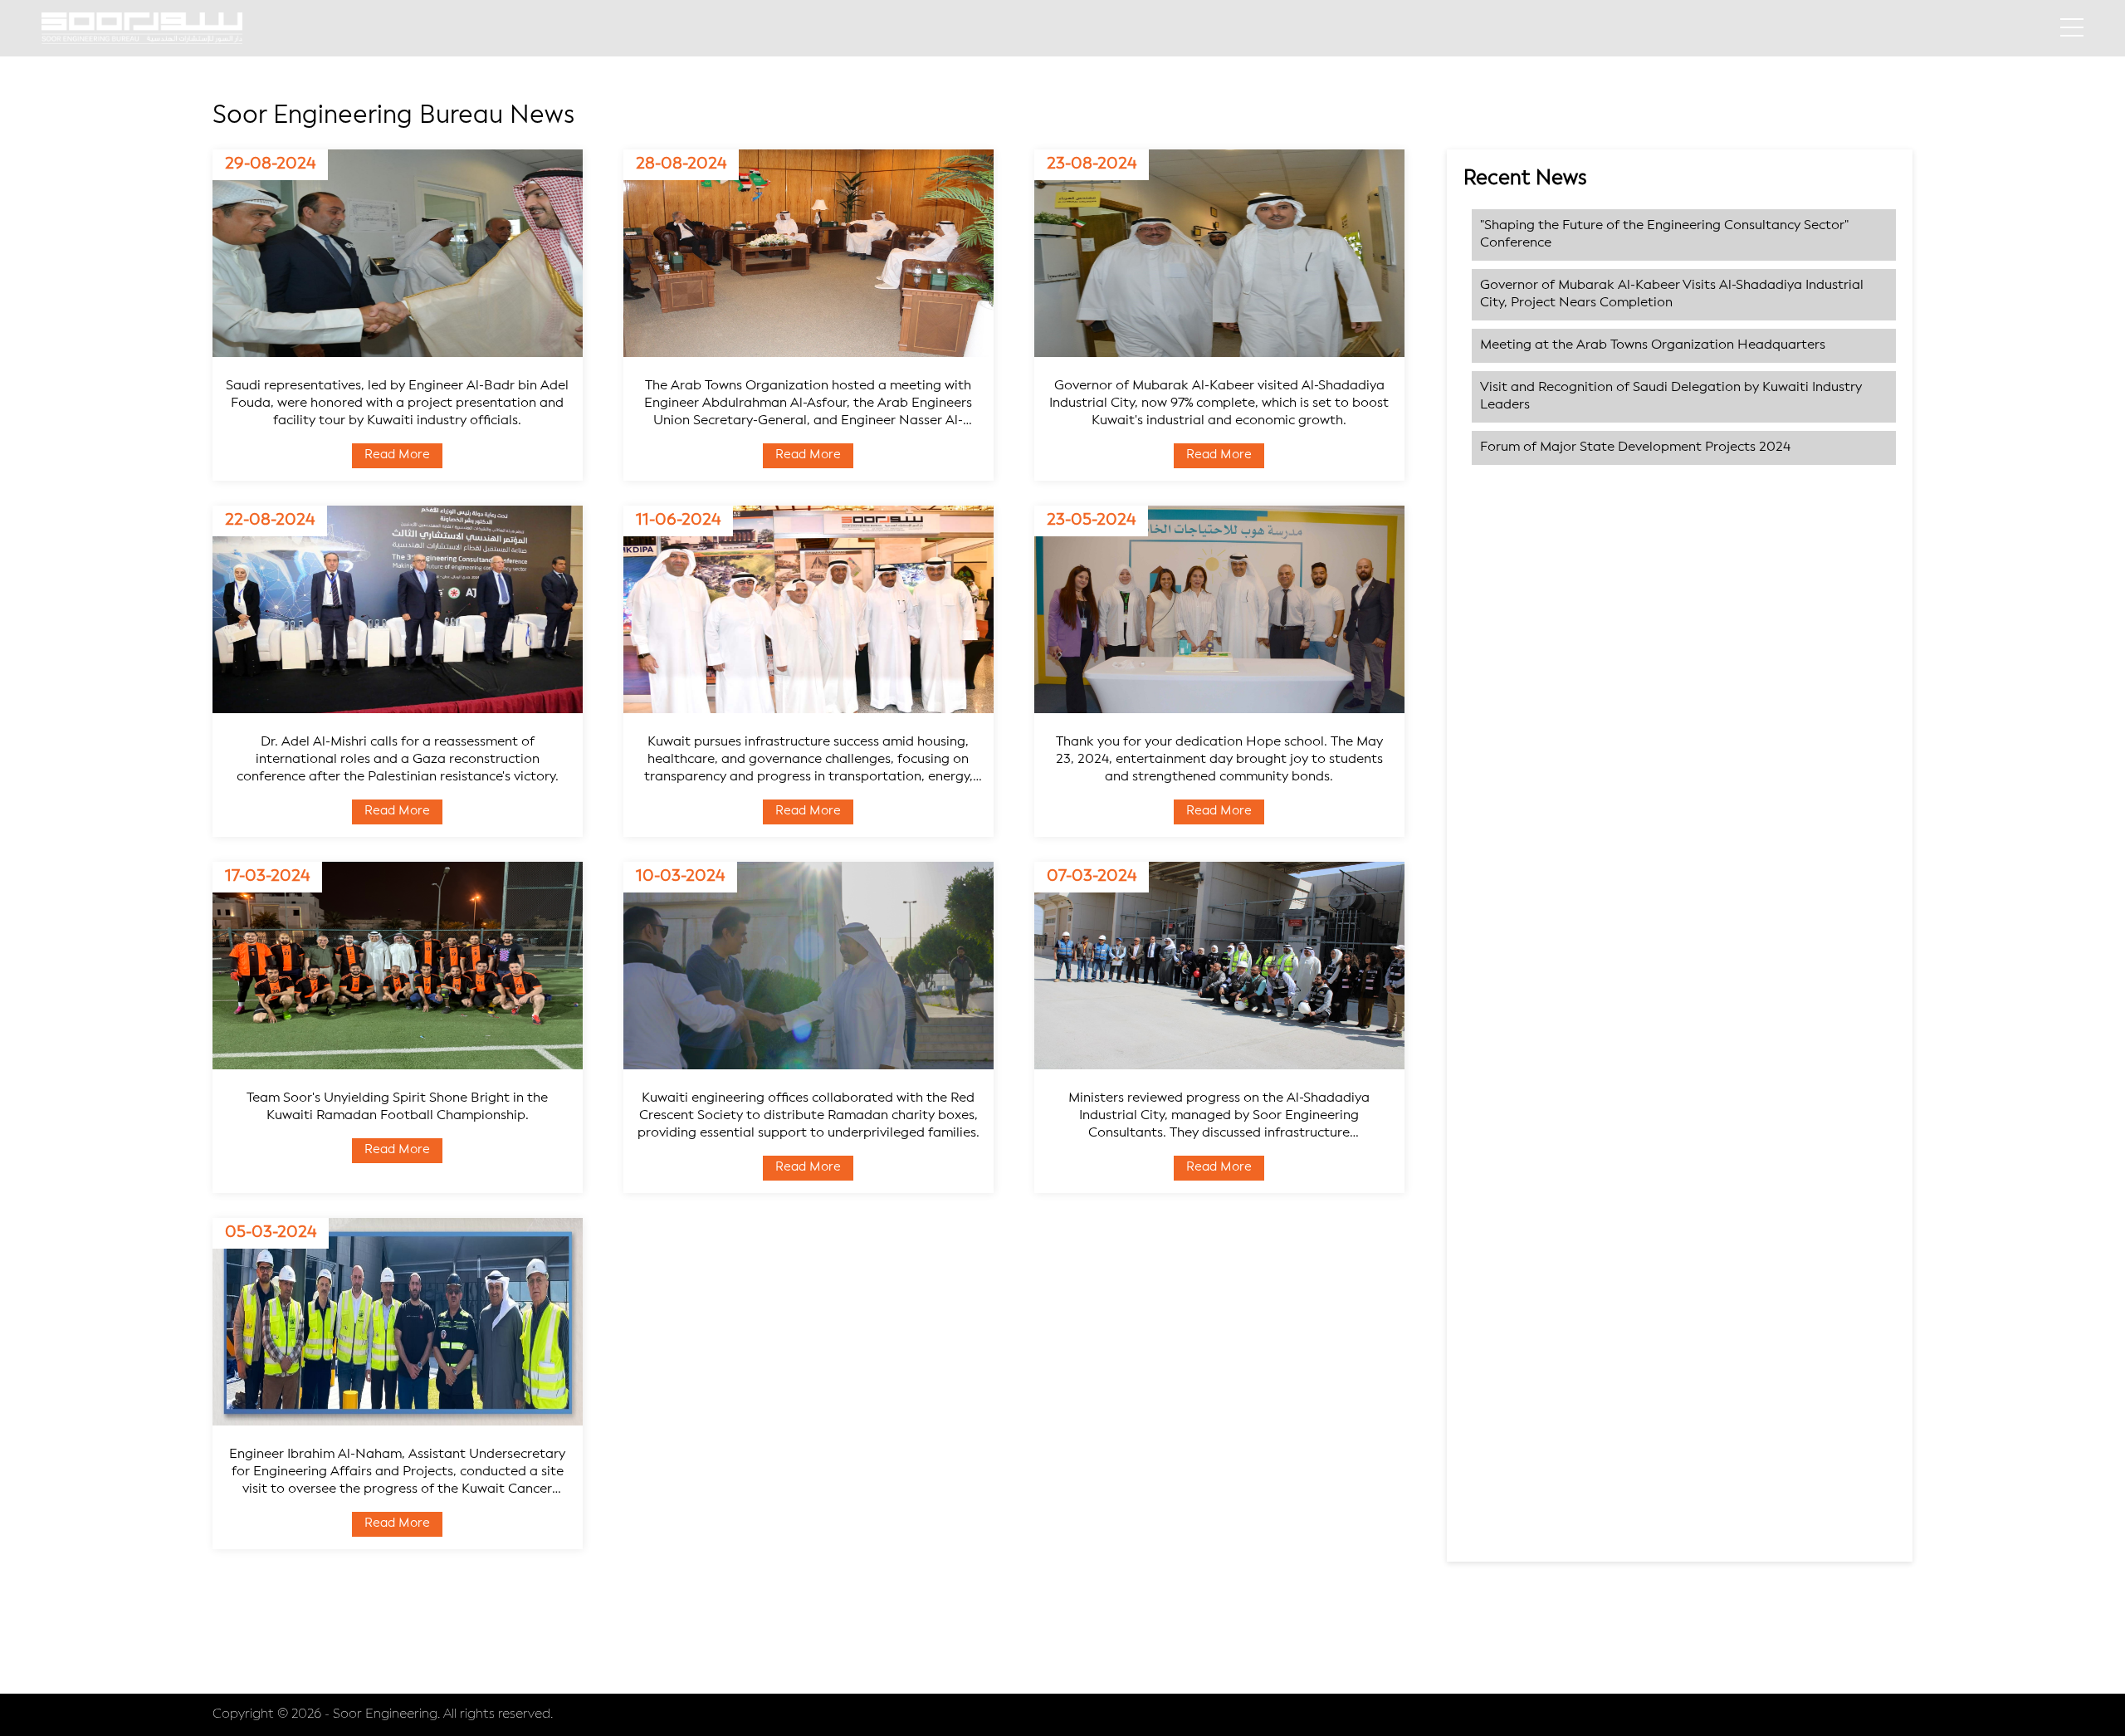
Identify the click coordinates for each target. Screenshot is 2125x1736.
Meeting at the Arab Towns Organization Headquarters (1653, 345)
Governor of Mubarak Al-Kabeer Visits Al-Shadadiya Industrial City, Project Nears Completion (1672, 294)
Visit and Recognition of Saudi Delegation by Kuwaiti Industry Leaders (1671, 396)
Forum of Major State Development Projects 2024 (1635, 447)
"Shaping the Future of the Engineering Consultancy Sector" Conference (1664, 235)
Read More (397, 455)
